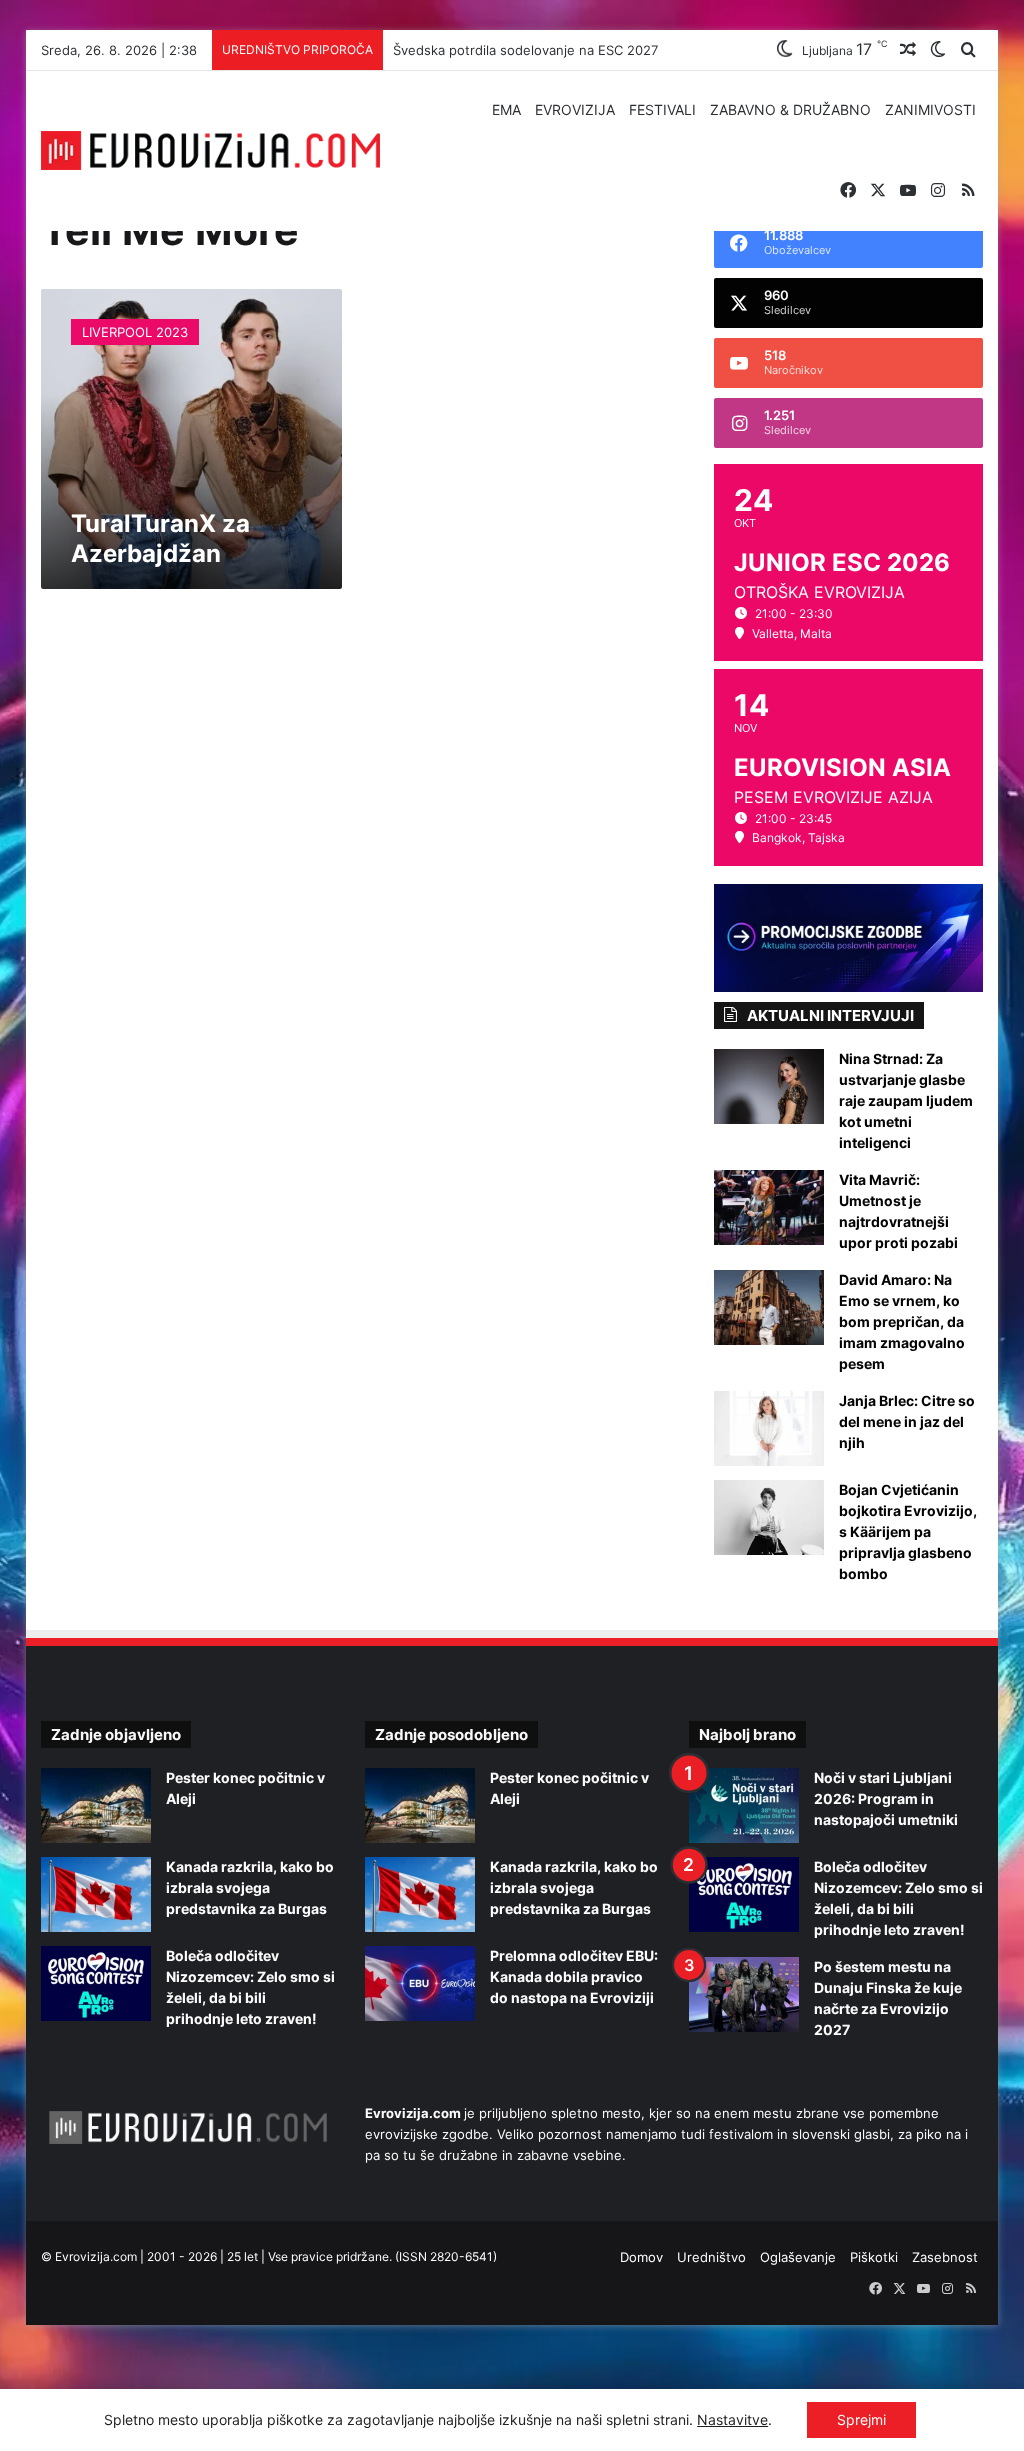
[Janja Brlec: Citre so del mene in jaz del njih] (769, 1428)
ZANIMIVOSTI (930, 109)
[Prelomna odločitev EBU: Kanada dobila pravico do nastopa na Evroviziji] (420, 1983)
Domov (641, 2257)
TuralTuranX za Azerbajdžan (160, 538)
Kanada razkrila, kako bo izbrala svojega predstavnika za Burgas (250, 1887)
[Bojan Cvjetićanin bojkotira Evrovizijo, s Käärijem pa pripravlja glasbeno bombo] (769, 1517)
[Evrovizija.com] (211, 151)
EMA (506, 109)
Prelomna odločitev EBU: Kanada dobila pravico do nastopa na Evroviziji (574, 1976)
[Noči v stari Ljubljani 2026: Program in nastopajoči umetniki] (744, 1805)
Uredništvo (711, 2257)
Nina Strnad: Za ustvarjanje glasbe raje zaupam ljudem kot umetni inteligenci (906, 1100)
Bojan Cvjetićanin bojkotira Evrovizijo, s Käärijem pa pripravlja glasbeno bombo (908, 1531)
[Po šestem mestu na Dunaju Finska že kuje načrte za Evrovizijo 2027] (744, 1994)
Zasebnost (945, 2257)
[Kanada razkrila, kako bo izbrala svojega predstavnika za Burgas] (96, 1894)
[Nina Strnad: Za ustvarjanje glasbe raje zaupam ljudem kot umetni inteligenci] (769, 1086)
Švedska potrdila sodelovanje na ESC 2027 (525, 50)
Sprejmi (861, 2419)
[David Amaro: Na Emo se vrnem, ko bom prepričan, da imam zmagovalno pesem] (769, 1307)
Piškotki (874, 2257)
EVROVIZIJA (575, 109)
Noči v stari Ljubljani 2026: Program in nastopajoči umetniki (886, 1798)
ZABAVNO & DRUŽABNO (790, 109)
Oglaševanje (798, 2257)
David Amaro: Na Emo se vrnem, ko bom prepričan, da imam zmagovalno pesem (902, 1321)
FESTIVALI (662, 109)
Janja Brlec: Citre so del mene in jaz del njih (907, 1421)
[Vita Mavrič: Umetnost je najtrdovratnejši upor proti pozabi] (769, 1207)
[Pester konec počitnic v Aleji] (96, 1805)
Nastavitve (732, 2419)
